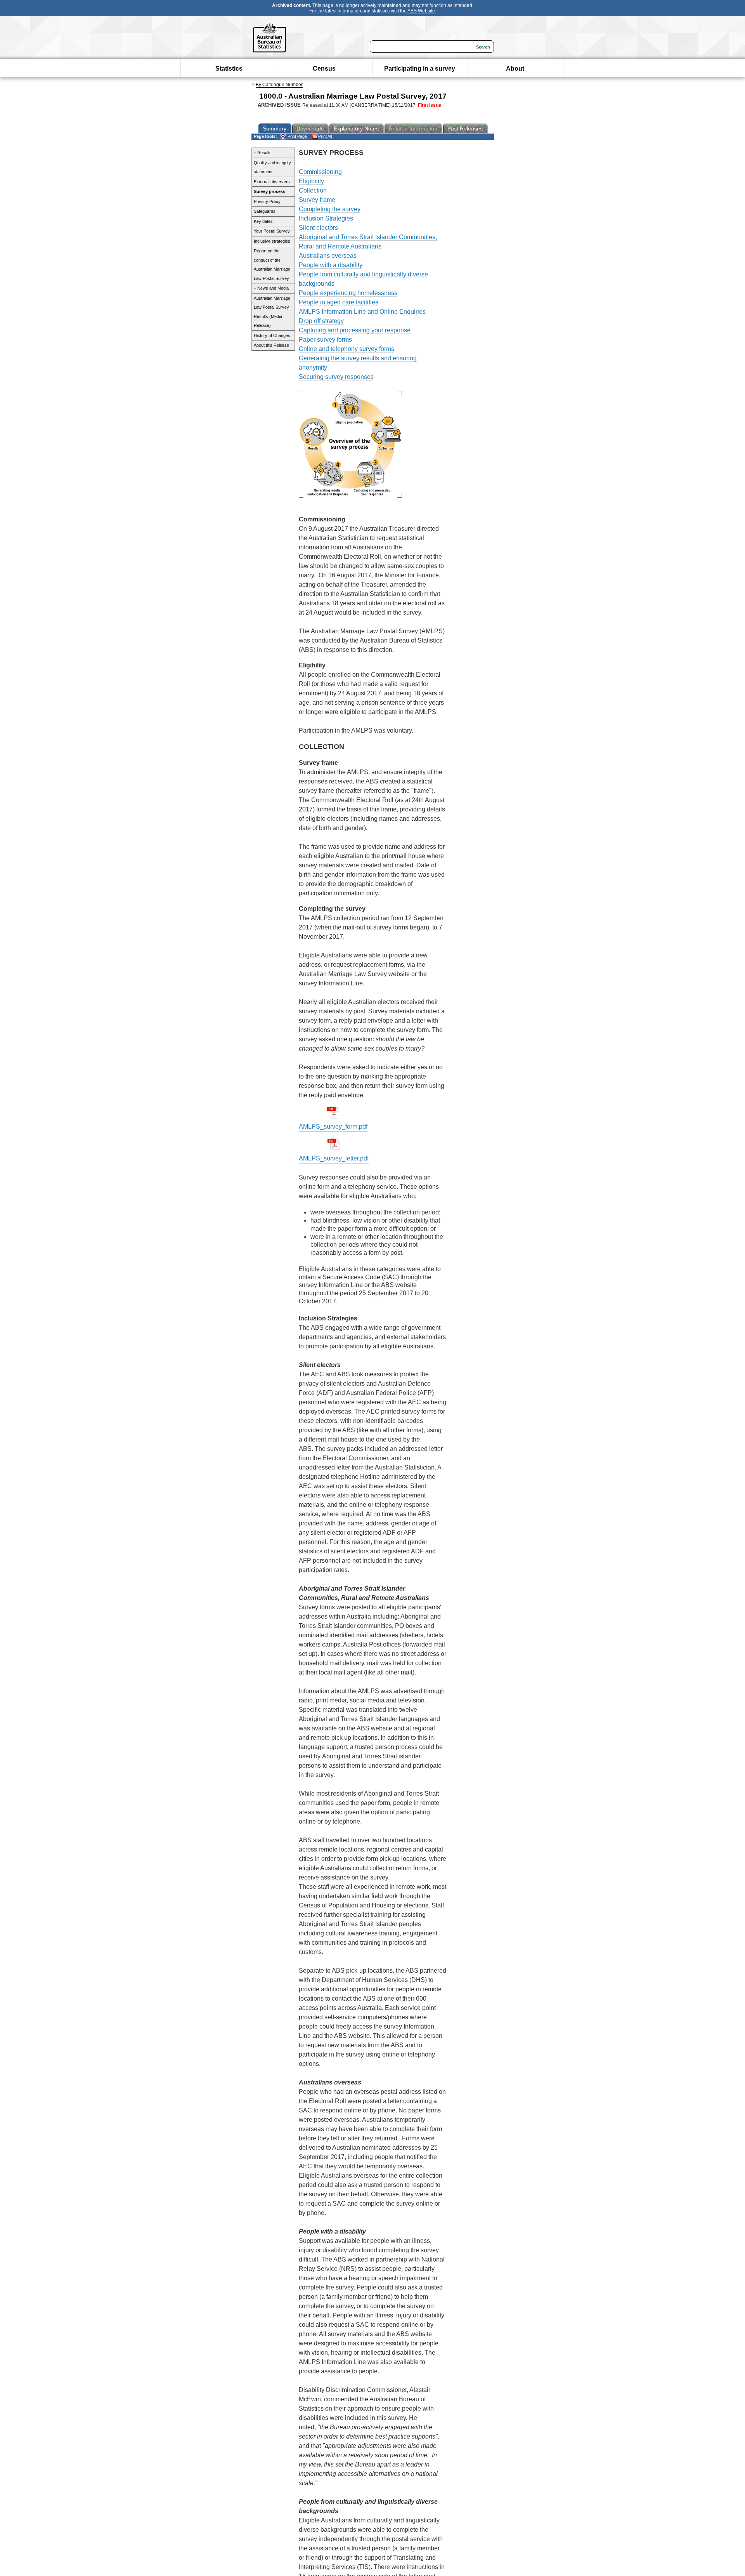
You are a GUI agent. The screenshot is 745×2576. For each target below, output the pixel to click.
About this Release (271, 345)
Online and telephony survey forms (347, 349)
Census (324, 69)
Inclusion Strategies (326, 218)
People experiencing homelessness (348, 293)
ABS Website (421, 11)
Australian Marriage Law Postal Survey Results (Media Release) (272, 312)
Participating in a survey (420, 69)
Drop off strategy (321, 321)
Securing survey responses (336, 377)
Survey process (269, 191)
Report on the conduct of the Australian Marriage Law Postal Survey (272, 265)
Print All (325, 136)
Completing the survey (330, 209)
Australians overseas (328, 256)
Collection (313, 190)
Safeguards (265, 211)
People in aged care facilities (339, 302)
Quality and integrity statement (272, 167)
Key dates (263, 221)
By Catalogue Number (279, 85)
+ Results (263, 153)
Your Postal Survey (272, 231)
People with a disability (331, 265)
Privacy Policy (267, 201)
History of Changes (272, 335)
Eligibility (311, 181)
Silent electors (318, 228)
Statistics (229, 69)
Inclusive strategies (272, 241)
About (515, 69)
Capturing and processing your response (355, 330)
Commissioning (320, 172)
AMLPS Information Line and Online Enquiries (362, 312)
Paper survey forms (325, 340)
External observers (272, 182)
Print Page (297, 136)
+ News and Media (271, 288)
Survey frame (317, 200)
